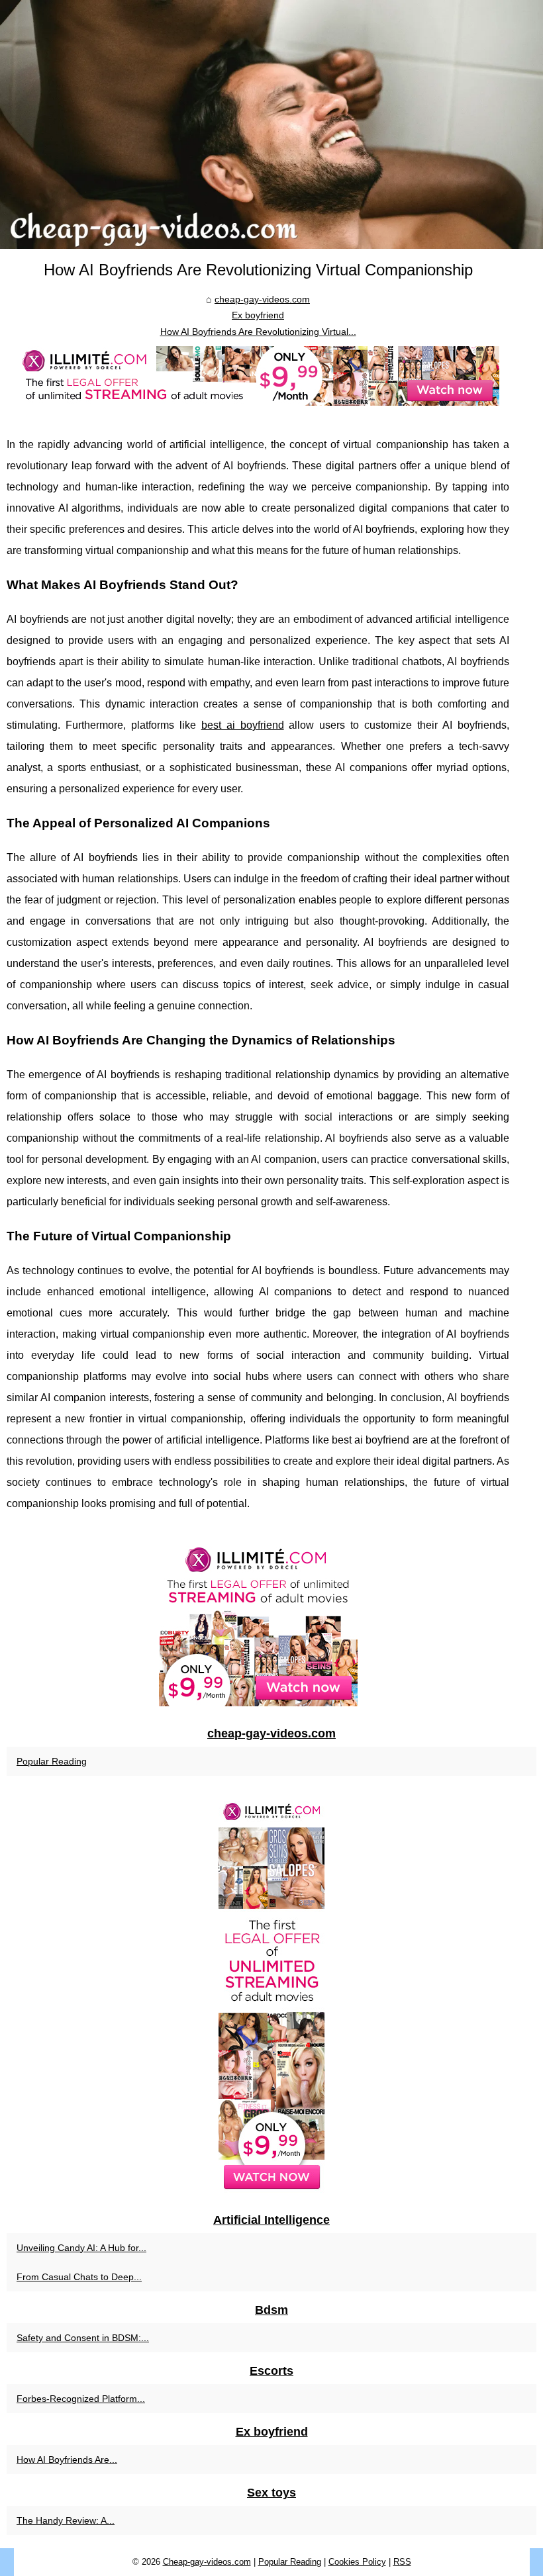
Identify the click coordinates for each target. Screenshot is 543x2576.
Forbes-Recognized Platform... (81, 2399)
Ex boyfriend (258, 315)
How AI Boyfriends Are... (67, 2460)
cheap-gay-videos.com (262, 299)
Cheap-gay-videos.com (207, 2562)
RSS (402, 2562)
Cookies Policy (357, 2562)
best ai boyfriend (243, 725)
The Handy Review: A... (66, 2520)
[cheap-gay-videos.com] (271, 124)
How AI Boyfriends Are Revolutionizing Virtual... (258, 332)
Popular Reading (52, 1761)
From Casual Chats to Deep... (79, 2277)
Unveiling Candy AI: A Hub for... (81, 2248)
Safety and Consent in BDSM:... (83, 2338)
